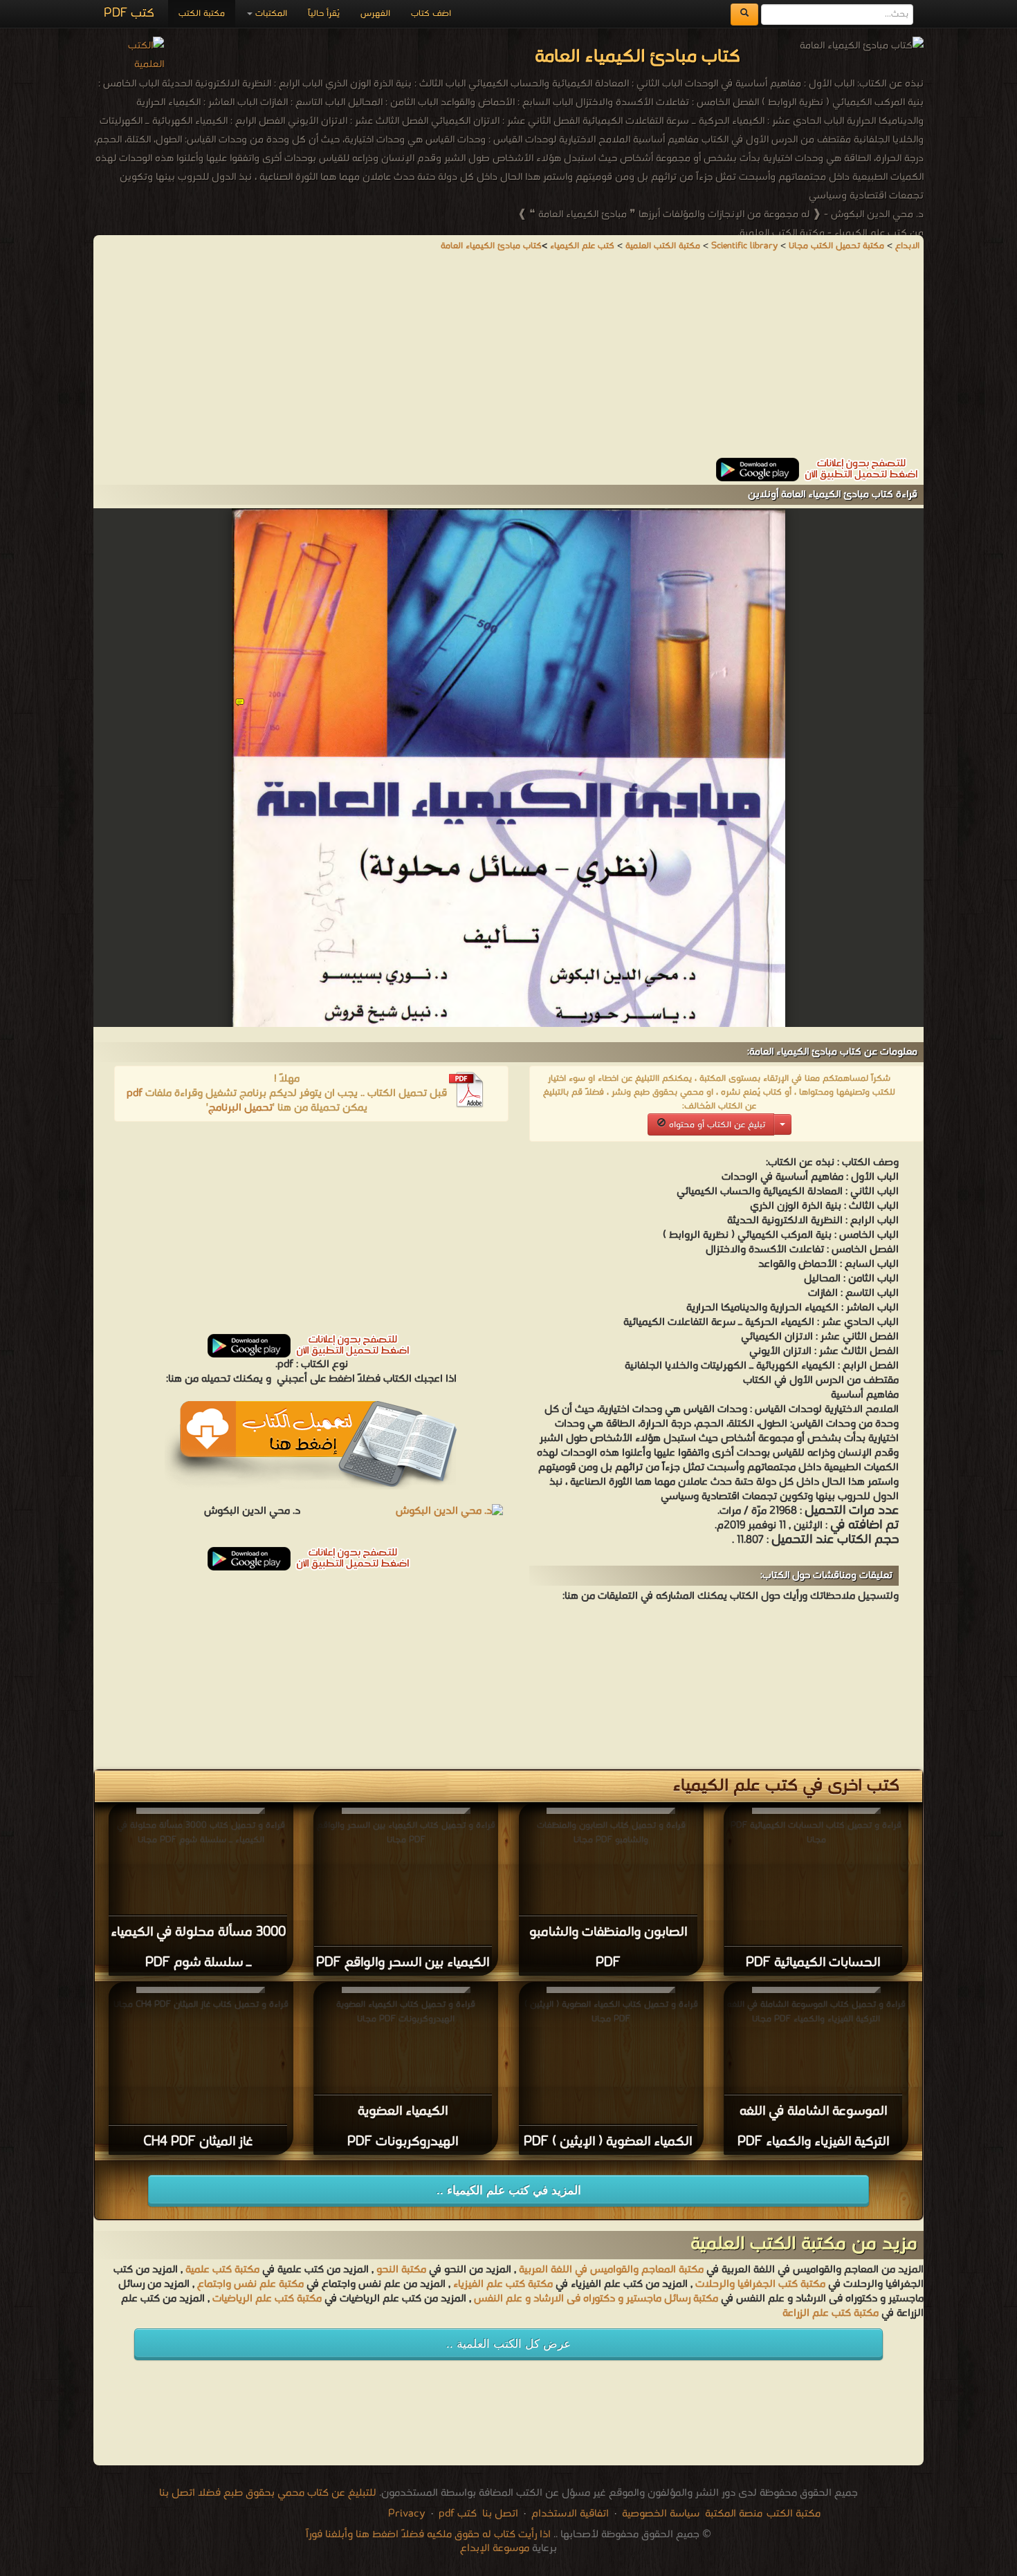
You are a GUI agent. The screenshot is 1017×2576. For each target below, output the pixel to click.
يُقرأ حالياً (324, 13)
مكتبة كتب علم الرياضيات (266, 2299)
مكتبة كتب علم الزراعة (831, 2313)
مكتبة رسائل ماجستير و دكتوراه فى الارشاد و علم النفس (596, 2299)
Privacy (407, 2514)
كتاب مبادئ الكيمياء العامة (491, 246)
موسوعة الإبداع (495, 2548)
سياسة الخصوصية (661, 2514)
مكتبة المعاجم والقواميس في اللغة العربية (611, 2270)
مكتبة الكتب (202, 13)
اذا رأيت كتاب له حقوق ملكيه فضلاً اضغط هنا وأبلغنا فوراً (428, 2535)
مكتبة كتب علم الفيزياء (503, 2284)
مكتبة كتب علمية (222, 2270)
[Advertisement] (508, 361)
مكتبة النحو (400, 2270)
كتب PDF (129, 13)
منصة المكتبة (734, 2514)
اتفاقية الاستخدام (569, 2514)
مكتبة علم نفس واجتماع (250, 2284)
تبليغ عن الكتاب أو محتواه (716, 1125)
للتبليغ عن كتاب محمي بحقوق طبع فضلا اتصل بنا (268, 2493)
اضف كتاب (431, 13)
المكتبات (270, 13)
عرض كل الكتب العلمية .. (508, 2344)
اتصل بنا (499, 2514)
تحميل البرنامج (240, 1108)
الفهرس (375, 13)
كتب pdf (458, 2514)
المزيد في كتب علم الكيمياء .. (509, 2190)
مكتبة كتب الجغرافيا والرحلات (760, 2284)
